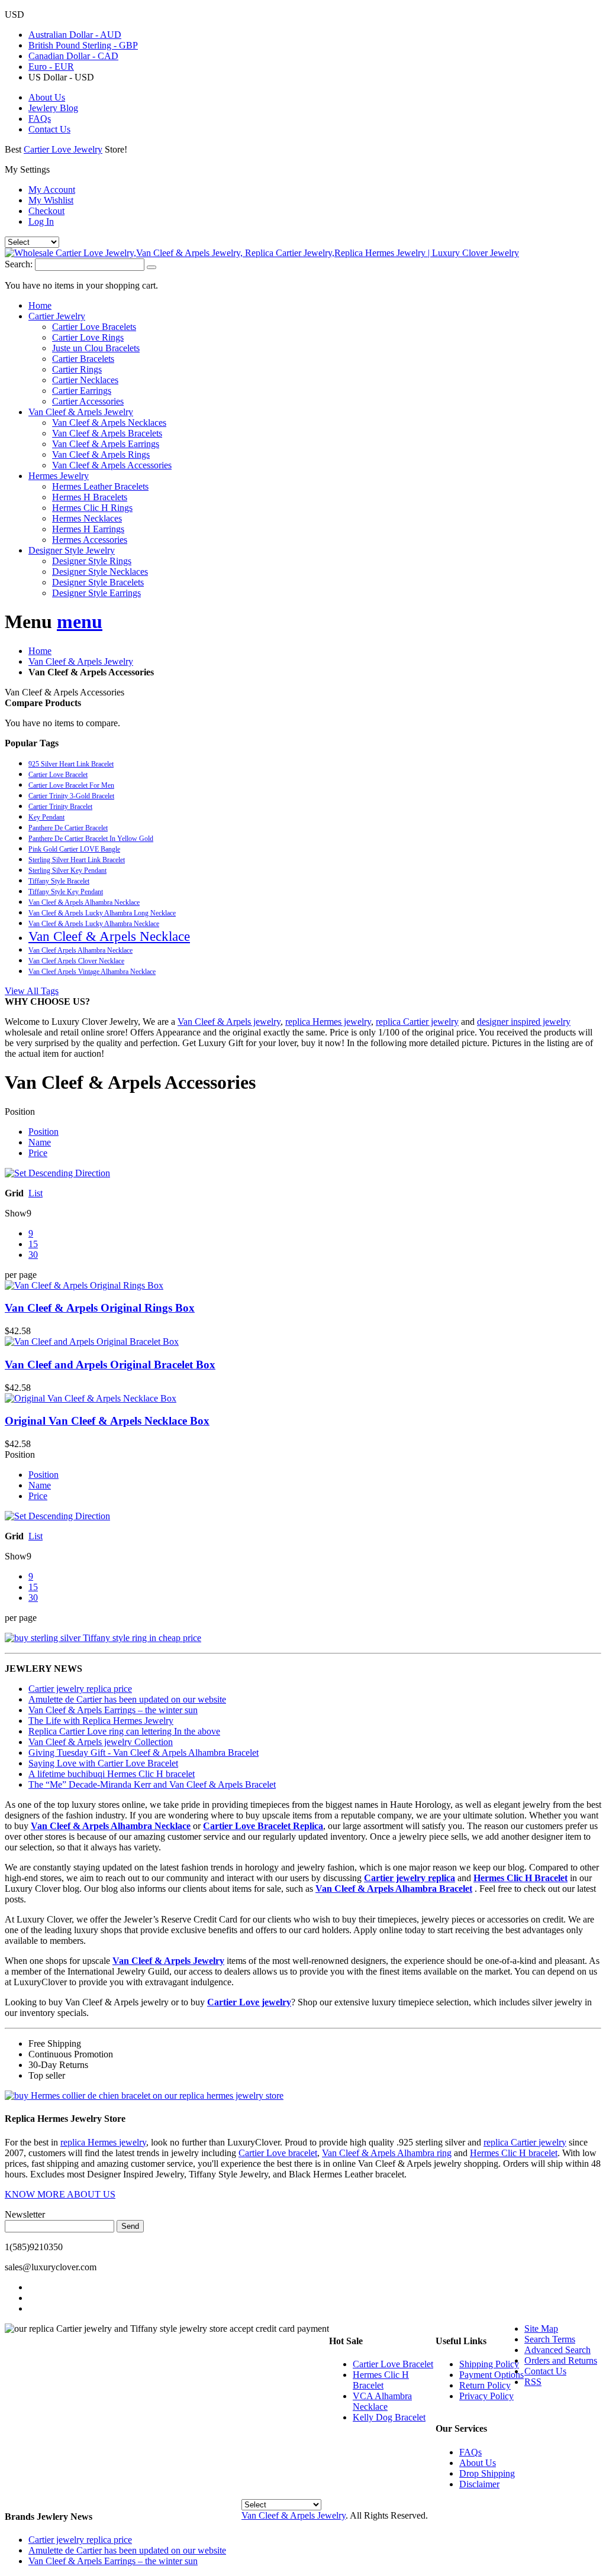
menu (80, 622)
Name (40, 1142)
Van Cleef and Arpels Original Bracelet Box (110, 1365)
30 (33, 1255)
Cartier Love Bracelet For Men (71, 785)
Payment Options (491, 2375)
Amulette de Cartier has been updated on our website (127, 1699)
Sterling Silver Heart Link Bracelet (77, 860)
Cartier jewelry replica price (80, 1689)
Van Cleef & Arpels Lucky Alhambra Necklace (94, 924)
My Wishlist (51, 200)
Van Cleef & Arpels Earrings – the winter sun (113, 1710)
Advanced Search (557, 2350)
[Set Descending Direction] (57, 1173)
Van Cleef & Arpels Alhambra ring (387, 2153)
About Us (47, 97)
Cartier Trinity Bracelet (60, 807)
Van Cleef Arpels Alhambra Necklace (80, 950)
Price (38, 1153)
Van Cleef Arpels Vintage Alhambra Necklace (92, 972)
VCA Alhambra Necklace (382, 2401)
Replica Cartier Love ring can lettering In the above (124, 1731)
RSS (533, 2382)
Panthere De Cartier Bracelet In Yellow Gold (91, 839)
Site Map (541, 2329)
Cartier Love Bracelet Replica (263, 1826)
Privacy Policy (486, 2396)
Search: (19, 264)
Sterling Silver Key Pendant (67, 870)
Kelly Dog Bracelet (389, 2417)
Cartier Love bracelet (278, 2153)
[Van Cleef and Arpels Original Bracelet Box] (303, 1342)
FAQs (40, 119)
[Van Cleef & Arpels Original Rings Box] (303, 1286)
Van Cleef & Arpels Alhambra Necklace (84, 902)
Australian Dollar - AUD (75, 35)
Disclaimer (479, 2484)
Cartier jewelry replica (410, 1878)
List (36, 1193)
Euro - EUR (51, 67)
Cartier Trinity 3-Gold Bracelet (71, 796)
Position (43, 1132)
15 (33, 1244)
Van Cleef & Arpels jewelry (229, 1022)
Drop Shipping (487, 2473)
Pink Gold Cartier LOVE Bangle (74, 849)
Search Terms (550, 2339)
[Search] (151, 267)
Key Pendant (46, 817)
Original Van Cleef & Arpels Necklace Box (107, 1421)
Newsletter (25, 2214)
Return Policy (485, 2385)
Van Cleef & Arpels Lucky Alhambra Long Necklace (102, 913)
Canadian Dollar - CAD (73, 56)
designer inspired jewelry (524, 1022)
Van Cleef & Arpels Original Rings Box (100, 1308)
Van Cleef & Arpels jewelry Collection (101, 1742)
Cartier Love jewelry (249, 2002)
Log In (41, 221)
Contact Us (49, 129)
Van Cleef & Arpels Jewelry (81, 661)
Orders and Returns (561, 2360)
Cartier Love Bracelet (58, 775)
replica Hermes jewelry (328, 1022)
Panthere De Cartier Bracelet (68, 828)
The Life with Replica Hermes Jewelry (101, 1721)
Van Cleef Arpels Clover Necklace (76, 961)
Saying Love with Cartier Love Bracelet (103, 1763)
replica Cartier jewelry (417, 1022)
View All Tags (32, 991)
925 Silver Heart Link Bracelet (71, 764)
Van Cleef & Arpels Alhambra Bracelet (394, 1889)
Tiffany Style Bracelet (59, 881)
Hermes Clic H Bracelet (520, 1878)
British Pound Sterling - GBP (83, 45)
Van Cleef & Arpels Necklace (109, 936)
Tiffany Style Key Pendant (66, 892)
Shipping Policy (489, 2364)
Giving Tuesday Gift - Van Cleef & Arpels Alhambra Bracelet (144, 1753)
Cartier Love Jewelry (63, 149)
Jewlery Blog (53, 108)
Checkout (46, 211)
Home (40, 651)
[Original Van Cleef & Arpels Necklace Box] (303, 1399)
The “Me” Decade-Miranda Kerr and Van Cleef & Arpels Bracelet (152, 1784)
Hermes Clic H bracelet (514, 2153)
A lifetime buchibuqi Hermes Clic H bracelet (112, 1774)
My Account (52, 190)
